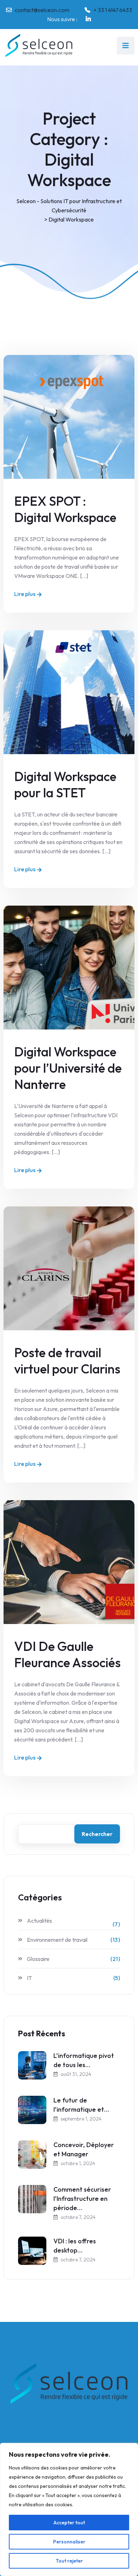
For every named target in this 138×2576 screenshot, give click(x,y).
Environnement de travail (57, 1940)
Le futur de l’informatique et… (81, 2105)
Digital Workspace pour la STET (65, 784)
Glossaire (38, 1959)
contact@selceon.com (42, 10)
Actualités (39, 1921)
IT (29, 1978)
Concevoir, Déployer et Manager (84, 2149)
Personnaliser (69, 2542)
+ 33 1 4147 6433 (113, 10)
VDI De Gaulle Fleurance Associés (67, 1654)
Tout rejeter (69, 2561)
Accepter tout (69, 2523)
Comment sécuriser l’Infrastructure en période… (82, 2199)
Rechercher (97, 1834)
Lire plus (25, 594)
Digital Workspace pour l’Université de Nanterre (68, 1068)
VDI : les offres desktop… (75, 2246)
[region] (69, 2509)
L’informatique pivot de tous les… (84, 2060)
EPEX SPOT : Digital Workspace (65, 509)
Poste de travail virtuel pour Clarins (67, 1361)
